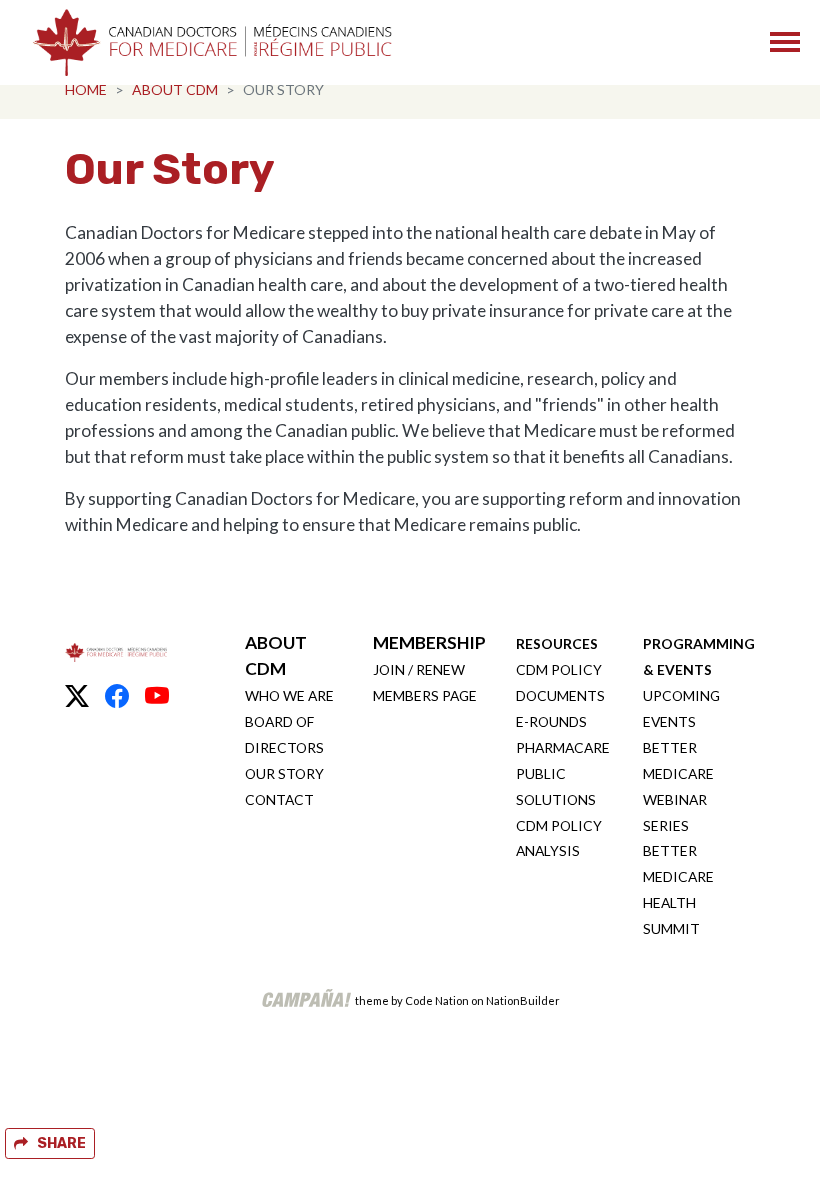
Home (86, 89)
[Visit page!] (77, 696)
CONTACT (279, 799)
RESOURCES (557, 643)
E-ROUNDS (551, 721)
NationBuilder (523, 1000)
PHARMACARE (563, 747)
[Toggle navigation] (785, 42)
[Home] (212, 42)
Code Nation (437, 1000)
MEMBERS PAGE (425, 695)
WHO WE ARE (289, 695)
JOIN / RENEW (419, 669)
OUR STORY (284, 773)
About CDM (175, 89)
